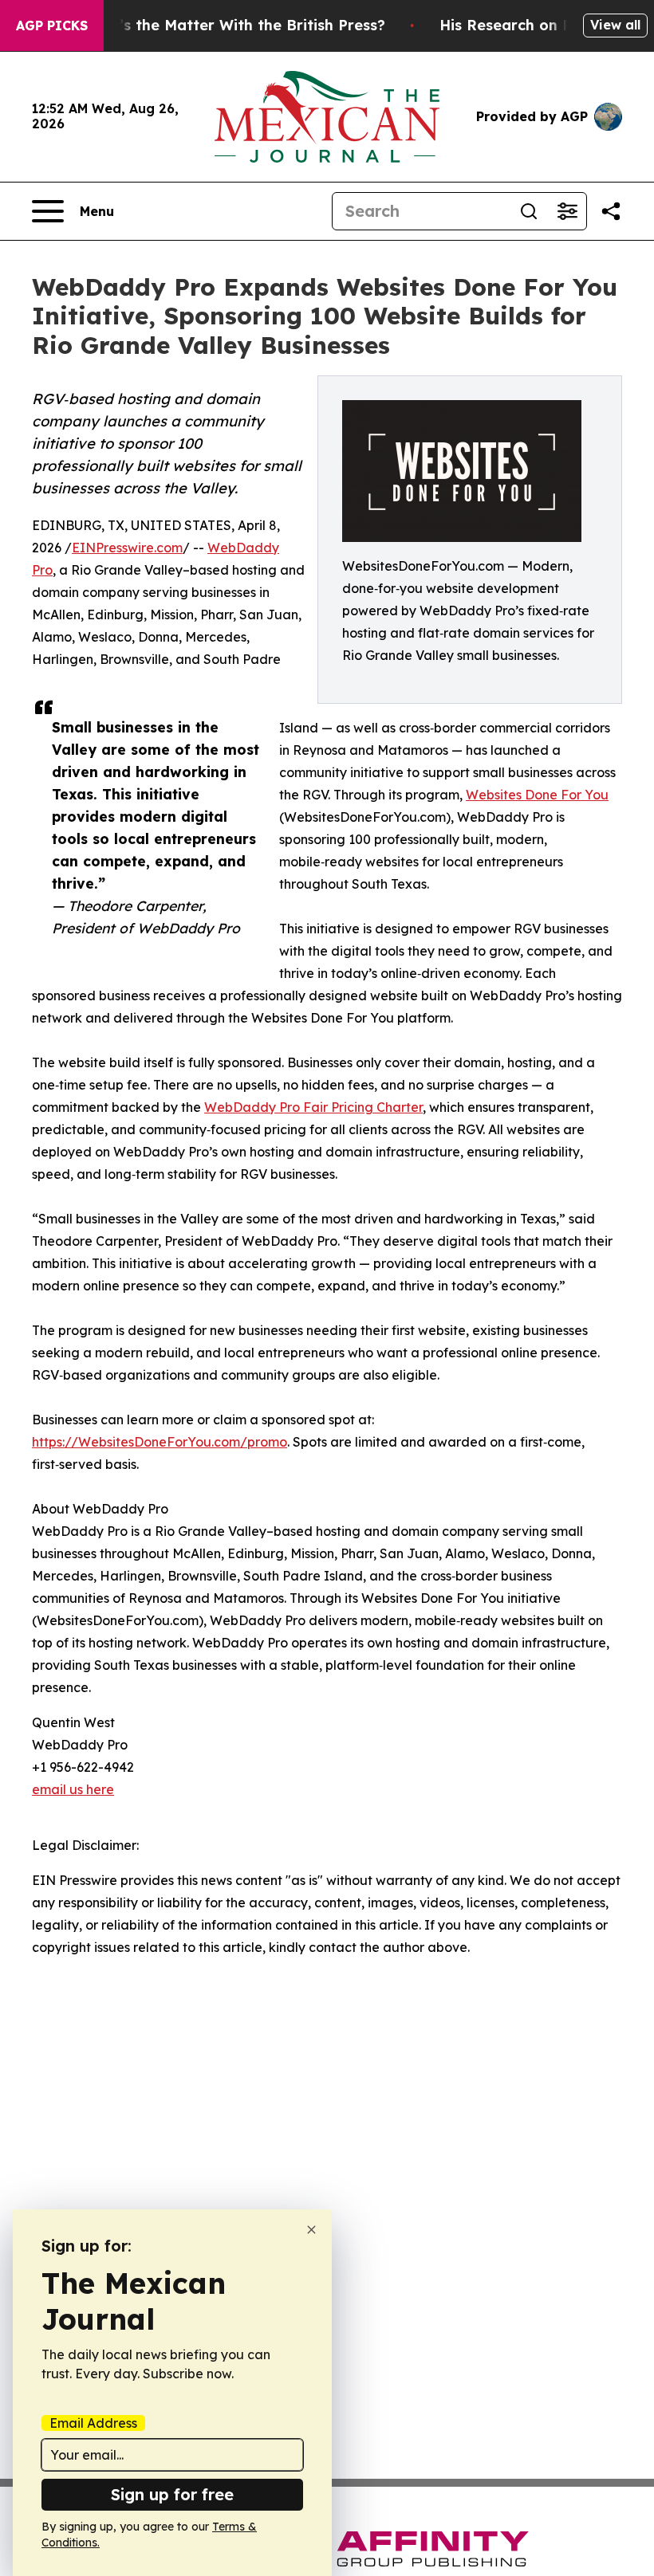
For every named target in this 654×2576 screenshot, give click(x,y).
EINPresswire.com (127, 548)
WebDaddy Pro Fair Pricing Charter (313, 1107)
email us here (73, 1789)
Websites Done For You (537, 795)
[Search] (529, 211)
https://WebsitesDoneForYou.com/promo (160, 1442)
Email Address (93, 2423)
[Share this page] (611, 211)
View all (615, 25)
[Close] (311, 2230)
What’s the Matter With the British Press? (233, 25)
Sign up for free (172, 2494)
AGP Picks (52, 26)
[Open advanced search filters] (567, 211)
